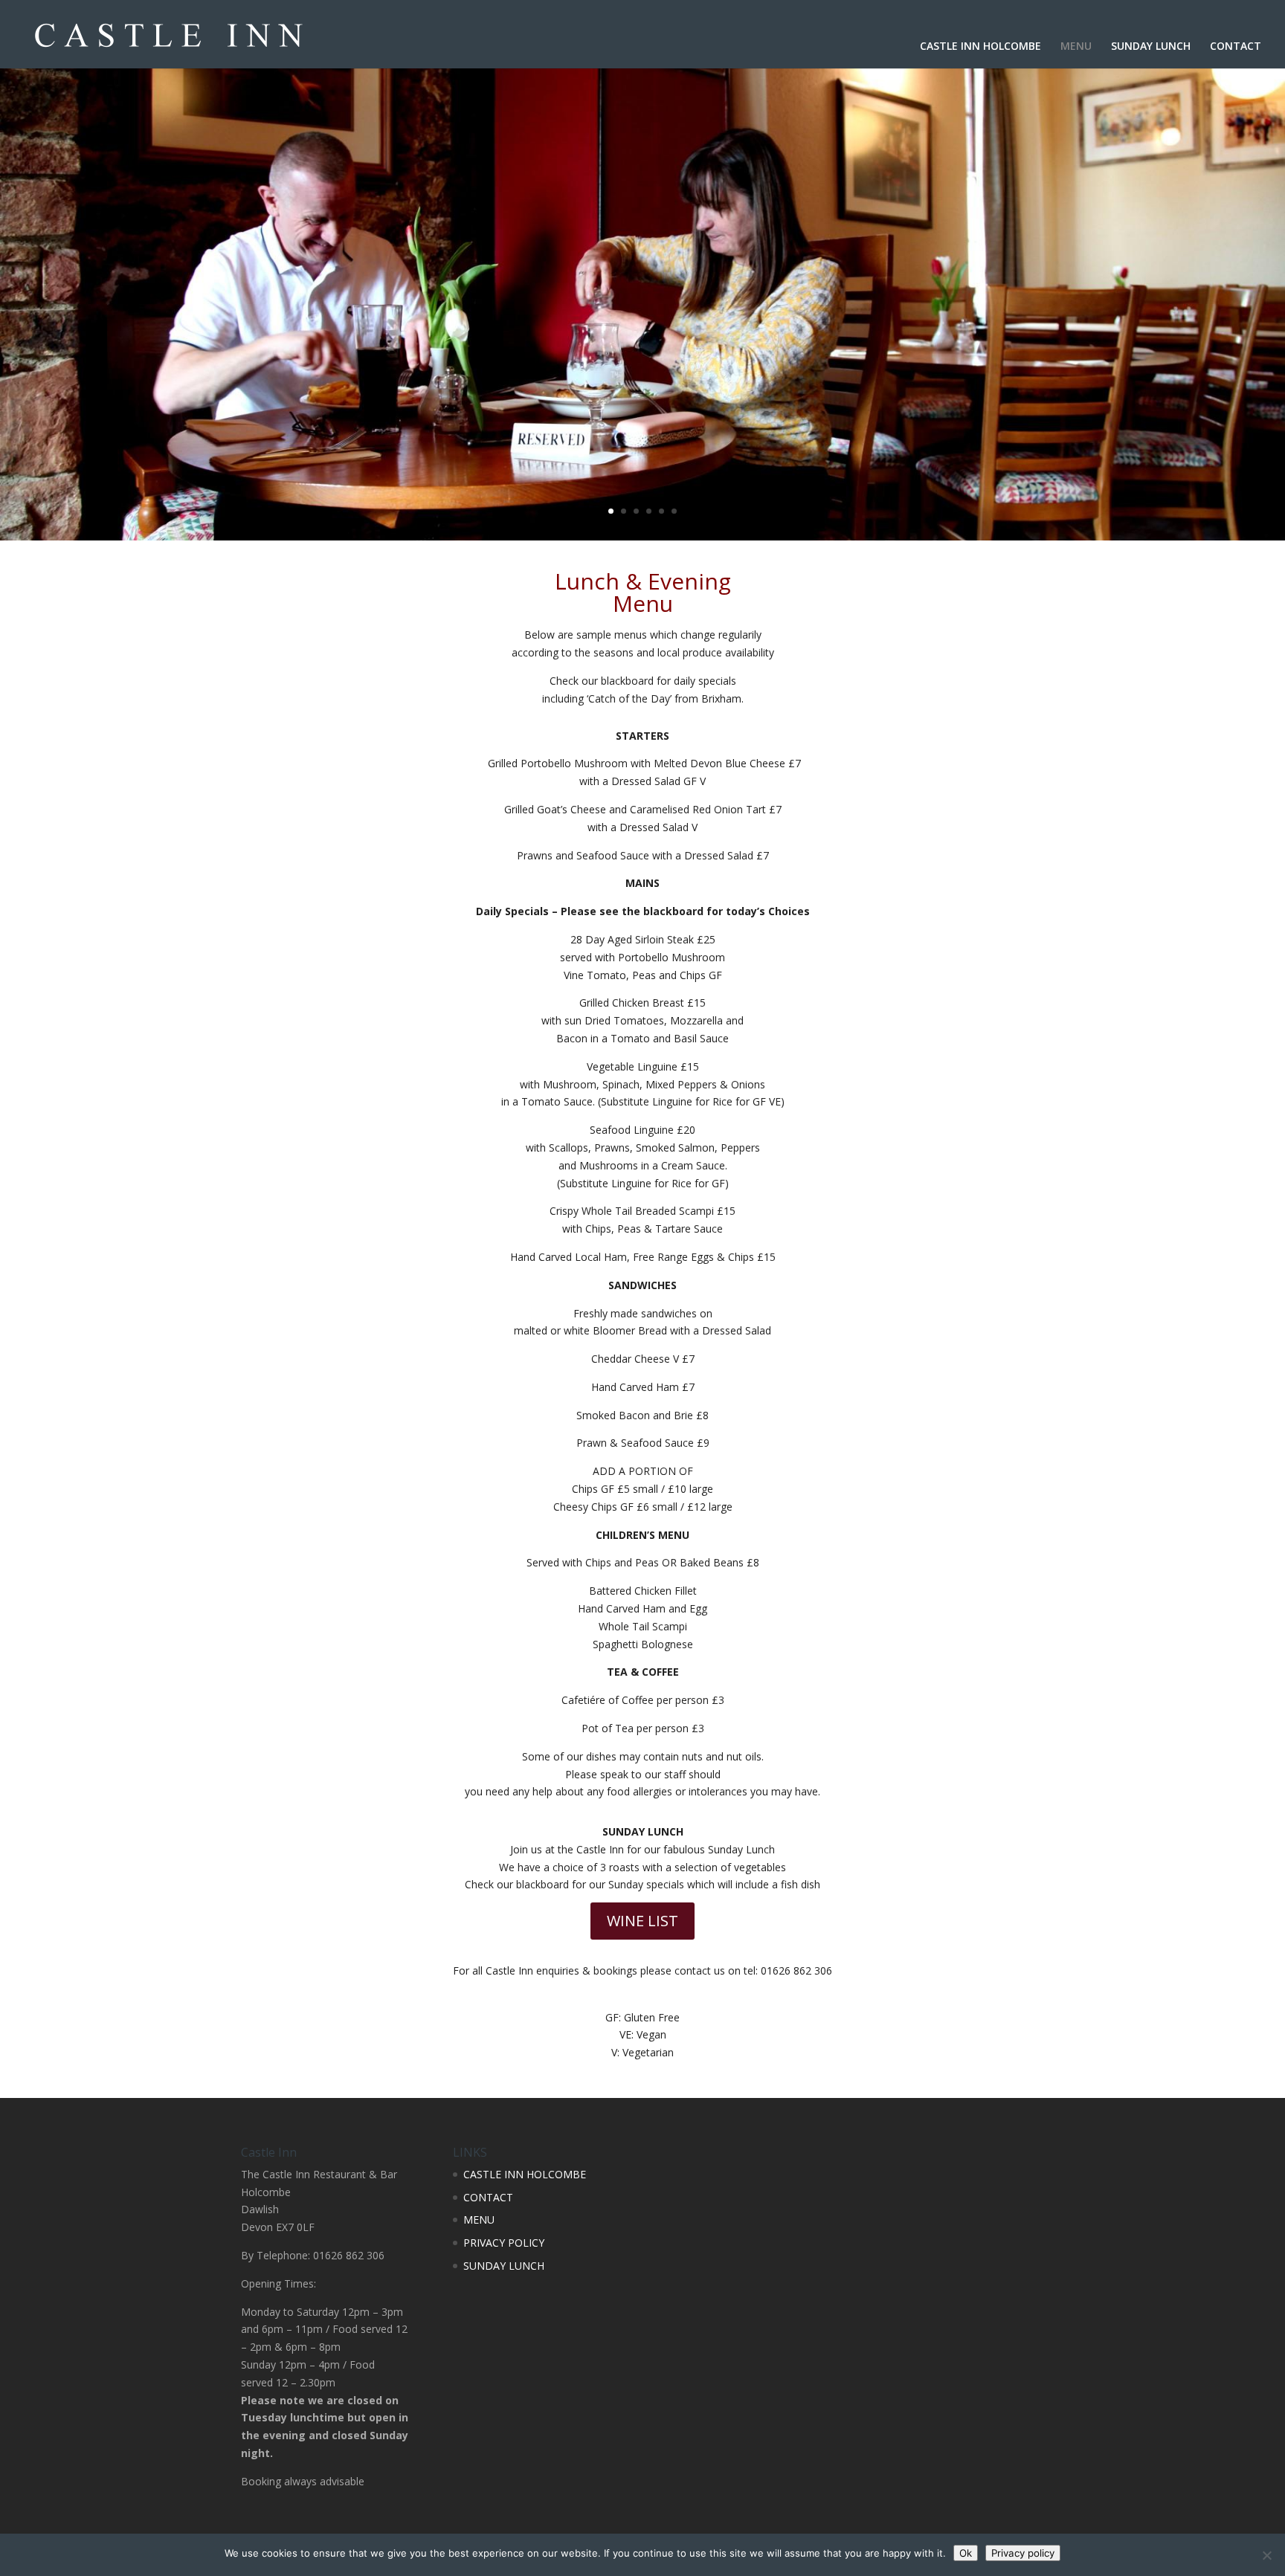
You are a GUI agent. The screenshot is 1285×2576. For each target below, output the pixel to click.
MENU (1076, 47)
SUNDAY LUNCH (1151, 47)
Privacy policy (1023, 2553)
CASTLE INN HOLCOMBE (980, 47)
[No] (1266, 2555)
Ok (966, 2553)
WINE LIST (642, 1921)
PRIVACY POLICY (504, 2243)
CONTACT (1236, 47)
